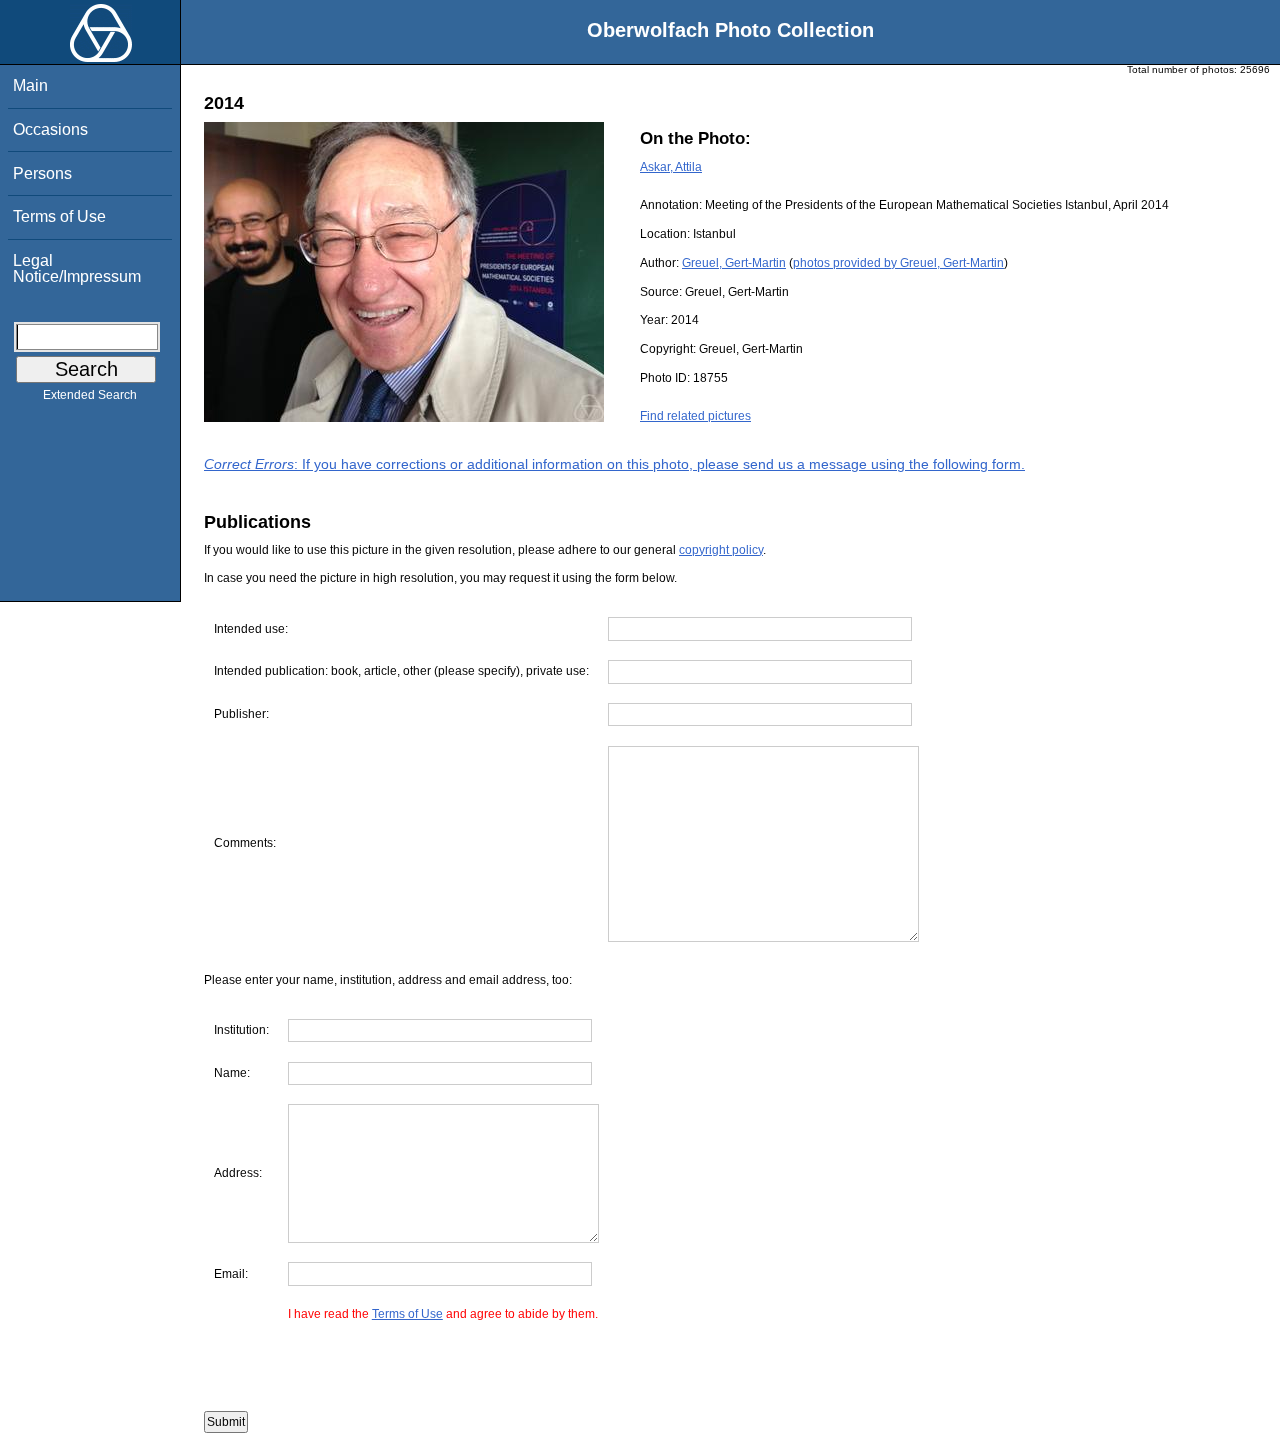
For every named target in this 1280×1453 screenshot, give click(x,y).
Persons (42, 173)
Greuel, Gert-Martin (734, 263)
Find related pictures (695, 416)
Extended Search (90, 395)
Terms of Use (59, 216)
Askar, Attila (671, 167)
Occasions (50, 129)
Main (30, 85)
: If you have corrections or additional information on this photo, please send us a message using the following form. (614, 464)
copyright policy (721, 550)
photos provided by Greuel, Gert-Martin (898, 263)
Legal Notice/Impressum (77, 268)
